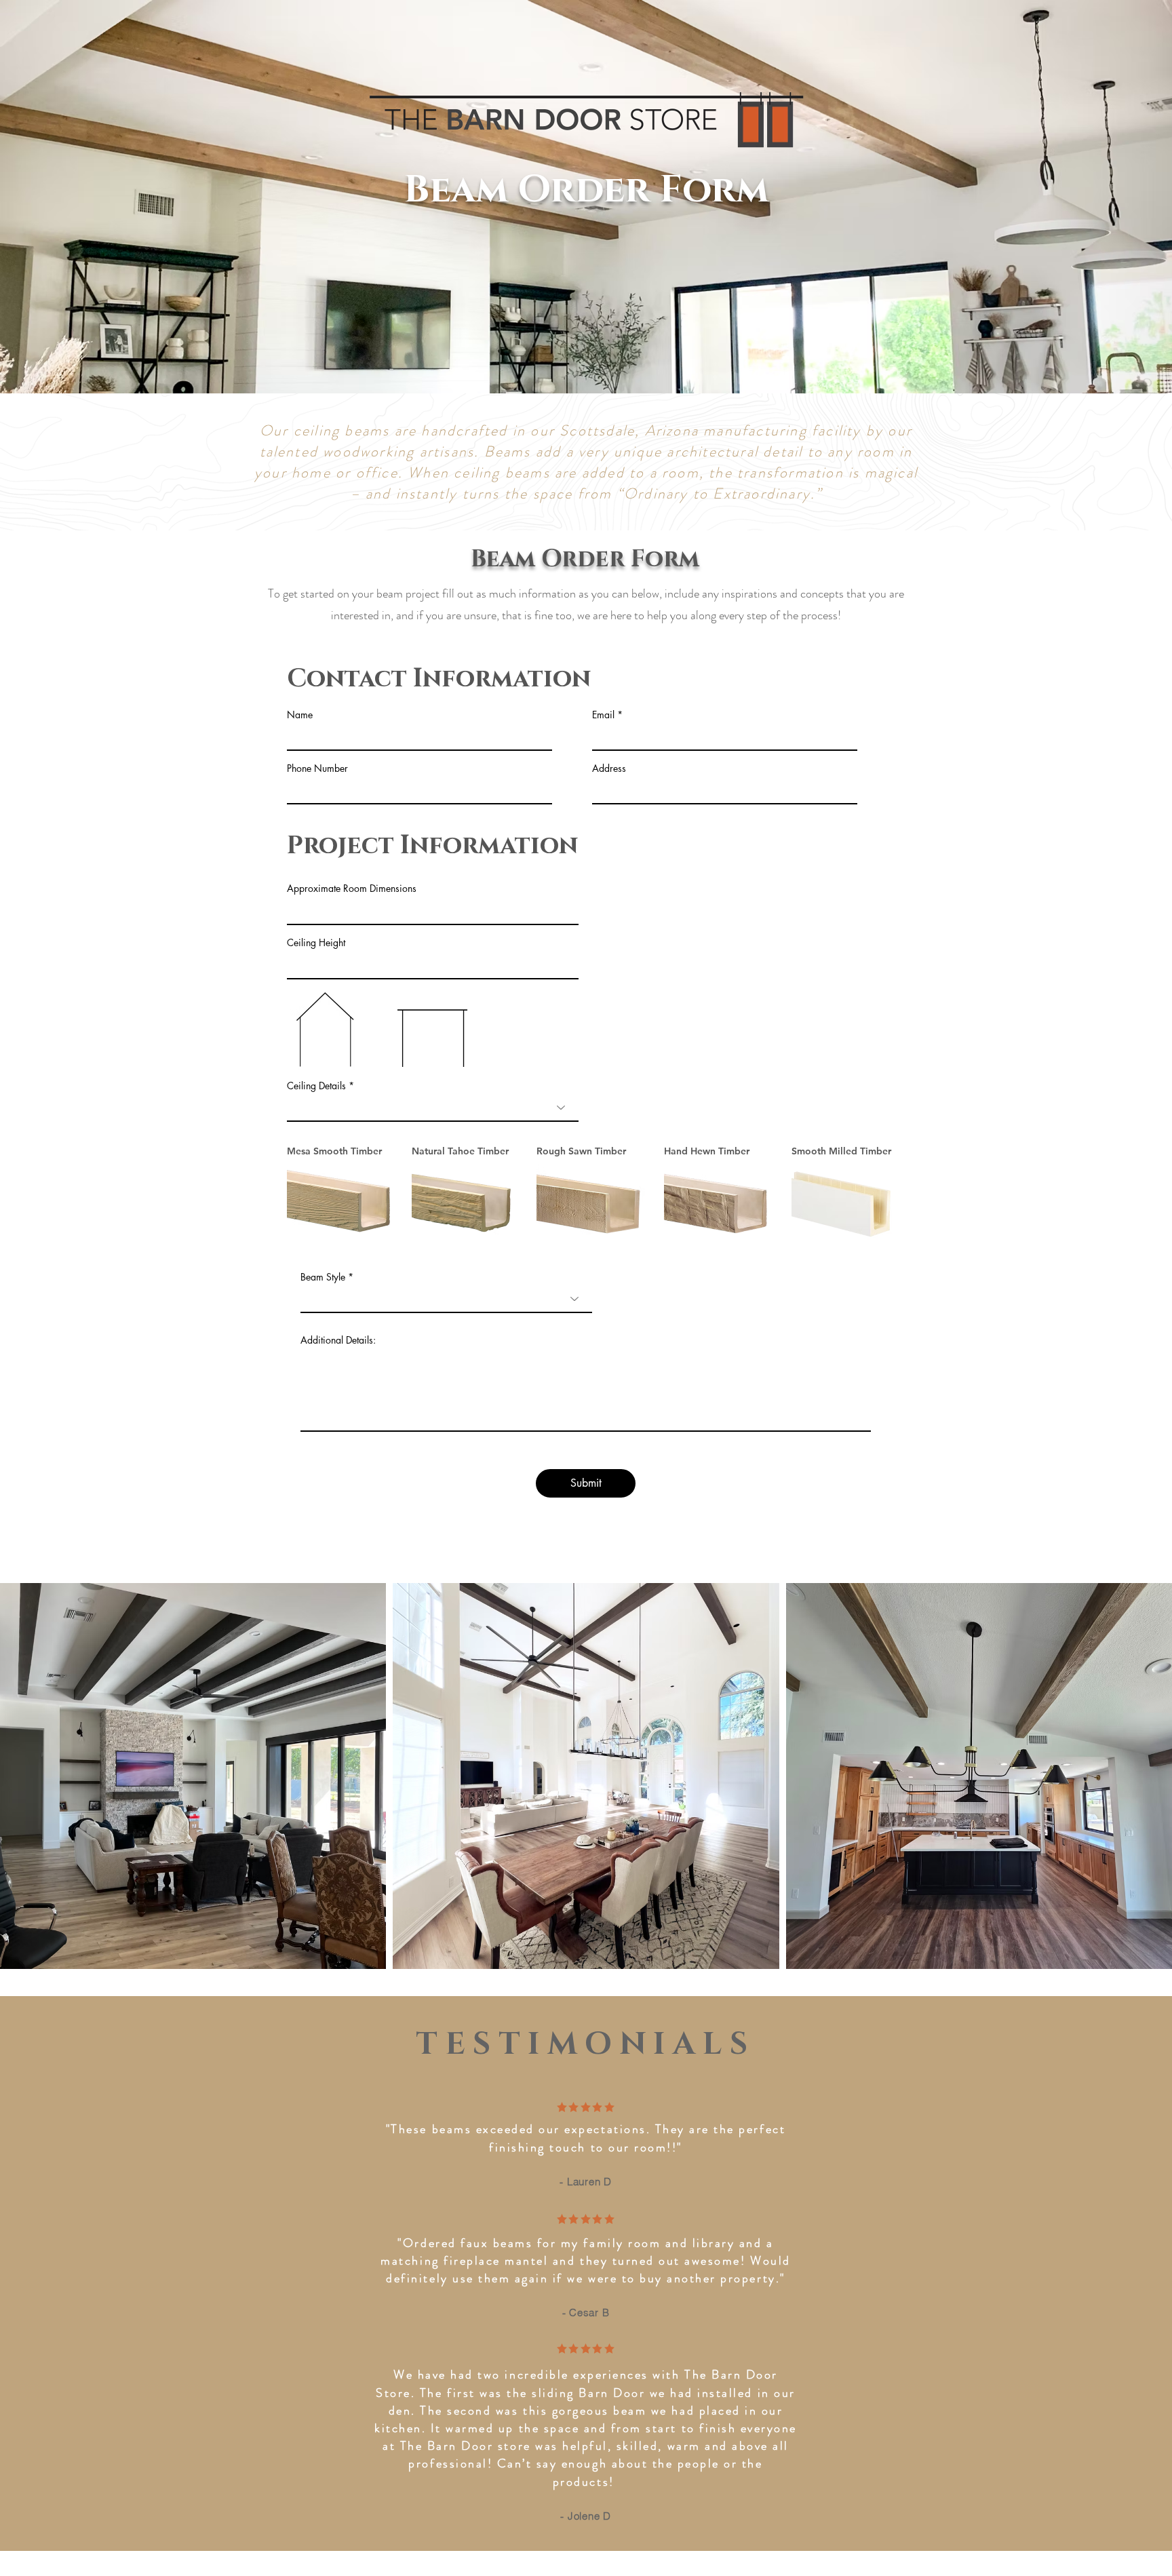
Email (603, 715)
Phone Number (317, 768)
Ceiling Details (316, 1086)
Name (300, 715)
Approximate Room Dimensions (352, 889)
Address (609, 768)
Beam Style (323, 1277)
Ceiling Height (316, 943)
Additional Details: (338, 1340)
